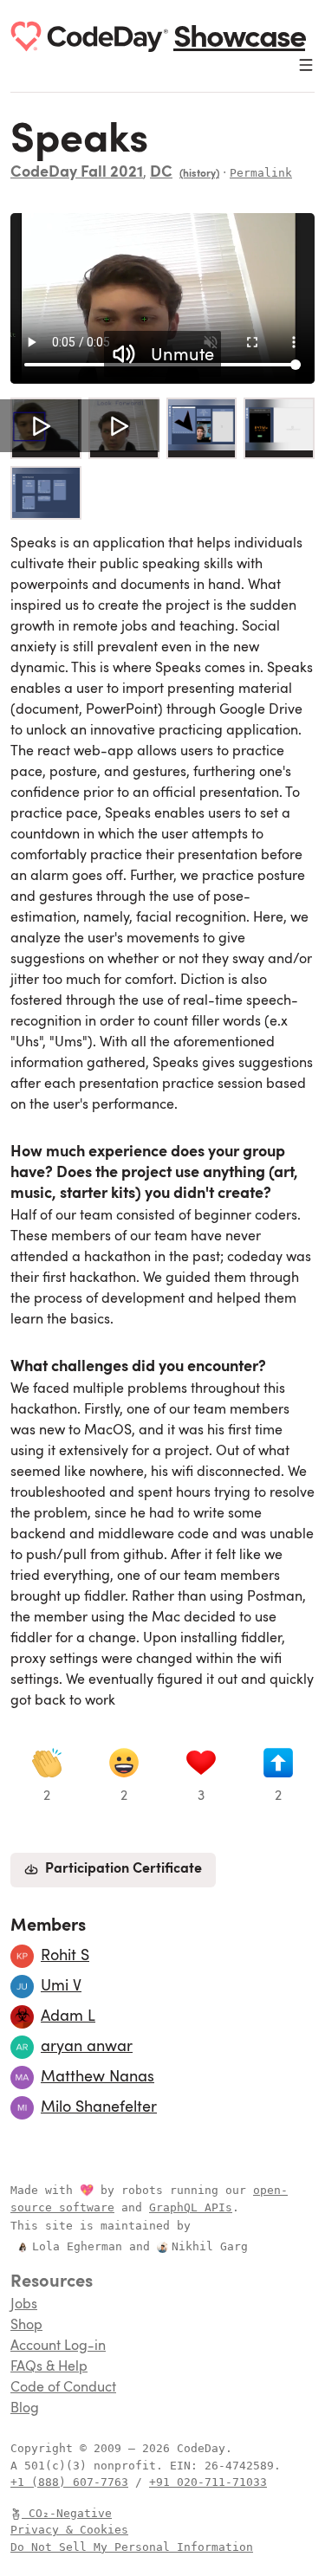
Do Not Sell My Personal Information (132, 2547)
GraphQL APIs (191, 2207)
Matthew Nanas (97, 2077)
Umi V (61, 1986)
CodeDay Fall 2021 (77, 173)
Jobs (24, 2305)
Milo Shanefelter (99, 2107)
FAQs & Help (49, 2367)
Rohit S (65, 1956)
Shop (26, 2326)
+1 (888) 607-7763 (69, 2482)
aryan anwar (87, 2047)
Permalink (261, 173)
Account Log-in (58, 2346)
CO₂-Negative (70, 2513)
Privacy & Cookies (69, 2530)
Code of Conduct (63, 2388)
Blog (25, 2409)
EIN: (187, 2466)
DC (161, 173)
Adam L (68, 2016)
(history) (199, 174)
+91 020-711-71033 (208, 2482)
